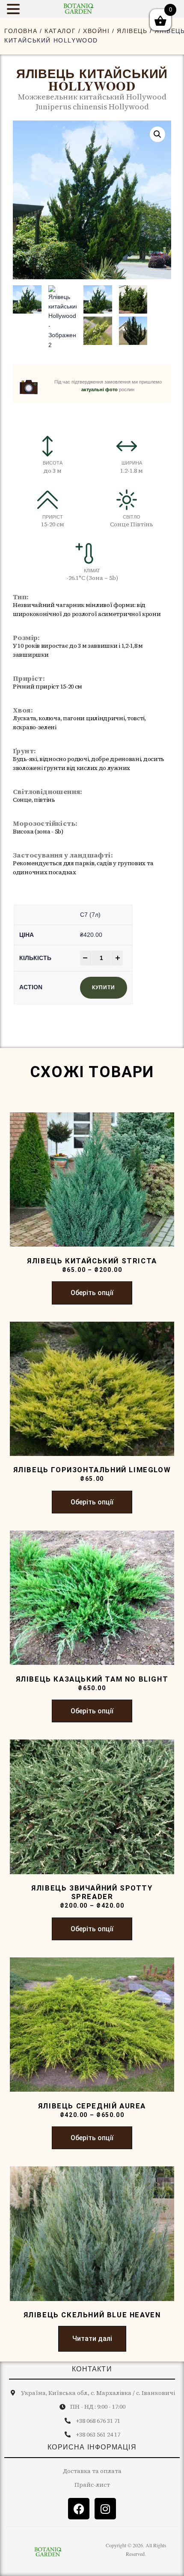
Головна (21, 31)
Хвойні (96, 31)
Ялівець (132, 31)
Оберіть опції (92, 1293)
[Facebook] (79, 2509)
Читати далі (92, 2339)
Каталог (60, 31)
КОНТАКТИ (92, 2369)
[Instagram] (105, 2509)
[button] (157, 134)
